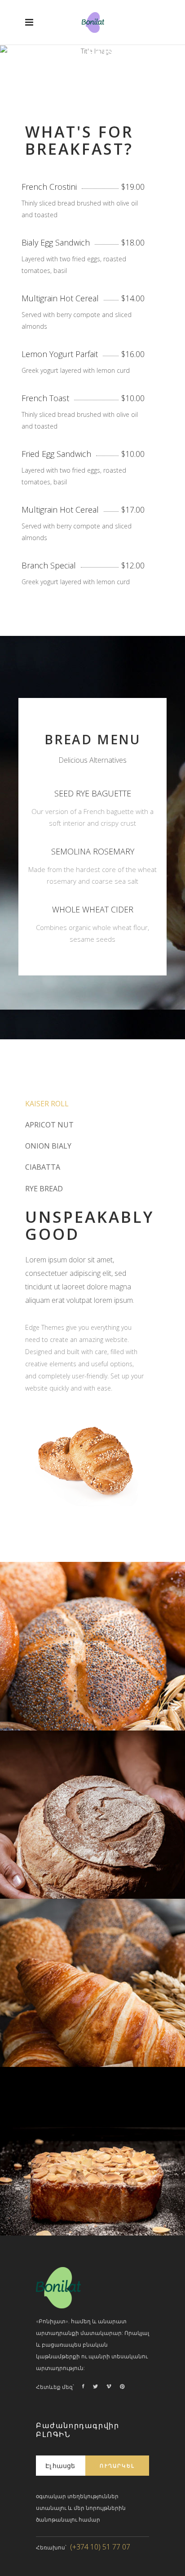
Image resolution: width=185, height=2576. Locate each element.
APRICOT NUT (49, 1125)
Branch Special (49, 565)
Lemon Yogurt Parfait (60, 354)
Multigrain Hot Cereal (60, 298)
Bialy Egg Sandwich (56, 242)
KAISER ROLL (47, 1104)
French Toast (45, 398)
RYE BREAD (44, 1189)
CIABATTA (43, 1167)
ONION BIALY (48, 1146)
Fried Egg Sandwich (56, 454)
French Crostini (49, 187)
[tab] (92, 1103)
